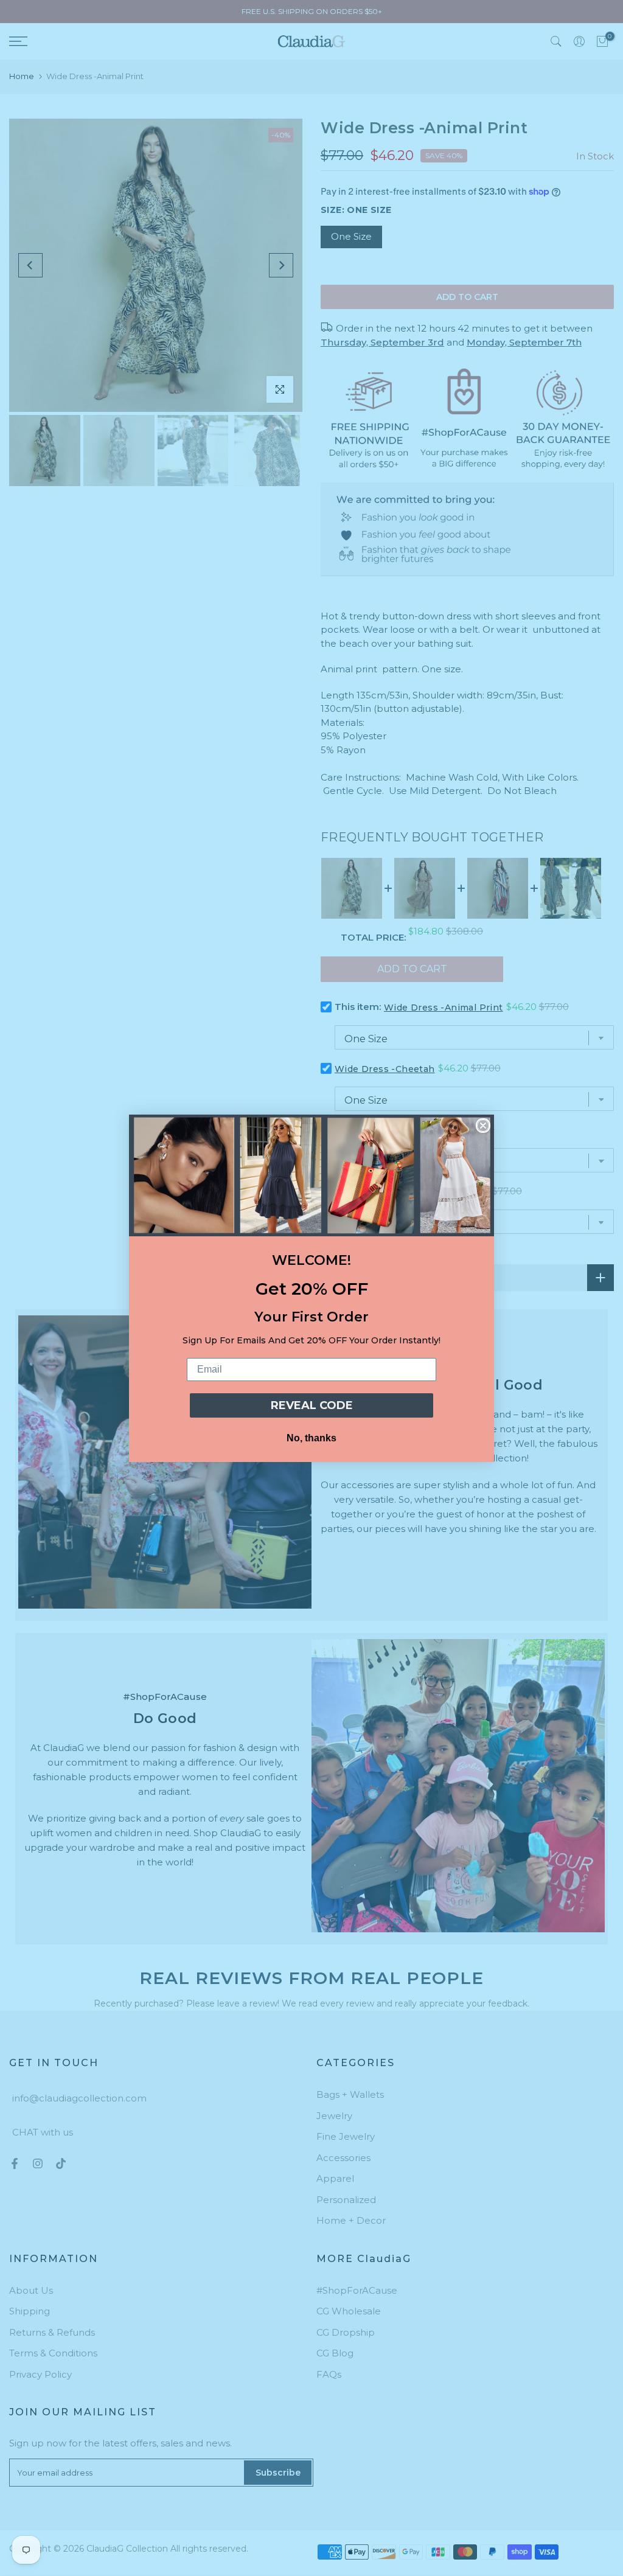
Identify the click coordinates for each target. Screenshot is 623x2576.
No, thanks (311, 1438)
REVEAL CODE (312, 1405)
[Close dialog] (483, 1126)
